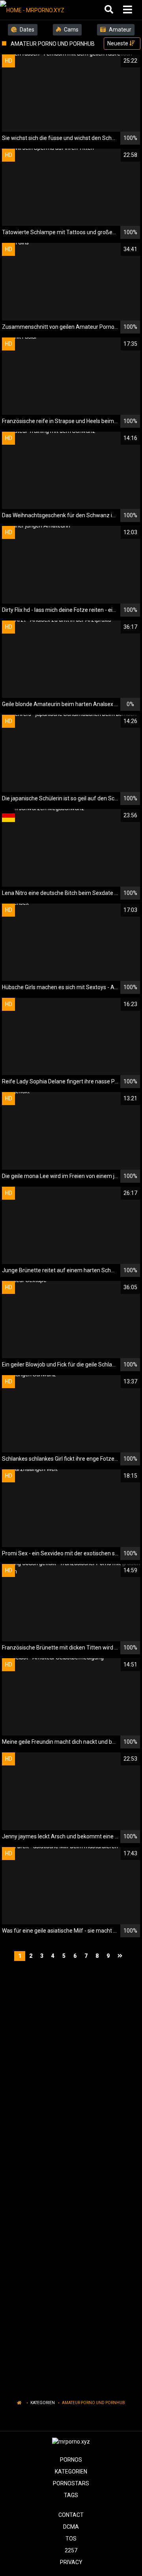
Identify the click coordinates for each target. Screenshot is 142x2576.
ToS (71, 2539)
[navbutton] (129, 10)
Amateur (120, 30)
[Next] (121, 1956)
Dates (26, 30)
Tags (71, 2495)
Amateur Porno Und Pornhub (93, 2403)
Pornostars (71, 2483)
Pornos (71, 2460)
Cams (71, 30)
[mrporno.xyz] (40, 10)
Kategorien (43, 2403)
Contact (71, 2515)
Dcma (71, 2527)
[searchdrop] (110, 10)
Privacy (71, 2562)
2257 (71, 2550)
